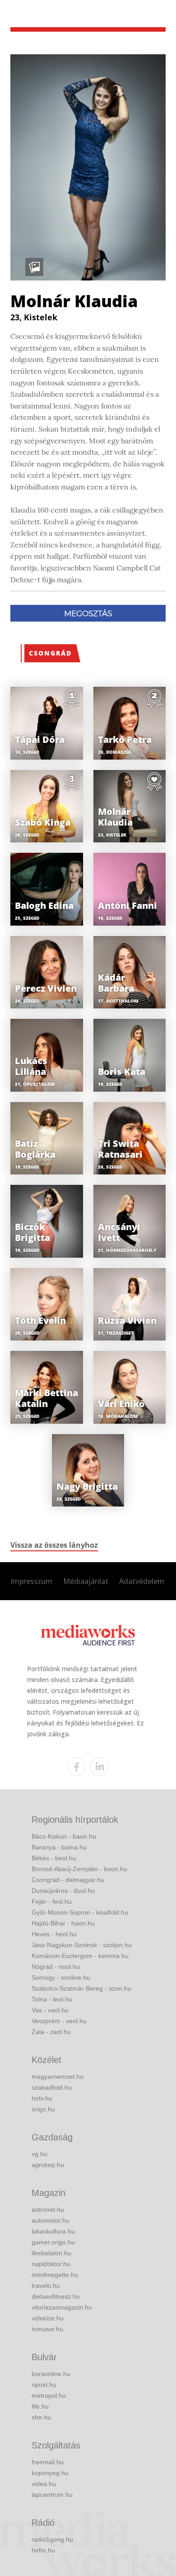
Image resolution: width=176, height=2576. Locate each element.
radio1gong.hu (52, 2539)
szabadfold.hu (52, 2087)
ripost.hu (44, 2385)
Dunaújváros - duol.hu (63, 1891)
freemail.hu (48, 2462)
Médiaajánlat (86, 1581)
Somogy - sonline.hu (61, 1977)
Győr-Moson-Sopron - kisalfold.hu (80, 1912)
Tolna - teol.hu (52, 1999)
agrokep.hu (48, 2165)
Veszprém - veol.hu (59, 2021)
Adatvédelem (142, 1581)
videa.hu (44, 2484)
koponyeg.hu (50, 2473)
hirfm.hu (43, 2550)
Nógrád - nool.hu (56, 1967)
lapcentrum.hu (52, 2495)
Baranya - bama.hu (59, 1847)
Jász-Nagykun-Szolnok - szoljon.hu (82, 1945)
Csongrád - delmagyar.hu (68, 1880)
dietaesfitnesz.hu (56, 2296)
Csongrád (50, 653)
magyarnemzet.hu (58, 2077)
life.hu (40, 2406)
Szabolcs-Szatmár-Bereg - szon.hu (81, 1988)
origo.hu (43, 2109)
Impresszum (31, 1581)
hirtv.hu (42, 2098)
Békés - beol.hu (54, 1858)
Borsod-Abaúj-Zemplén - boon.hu (79, 1869)
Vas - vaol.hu (50, 2010)
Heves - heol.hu (54, 1934)
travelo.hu (46, 2286)
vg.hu (39, 2154)
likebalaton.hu (51, 2253)
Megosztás (88, 613)
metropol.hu (49, 2395)
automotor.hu (51, 2220)
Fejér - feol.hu (52, 1901)
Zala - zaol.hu (51, 2032)
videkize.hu (48, 2318)
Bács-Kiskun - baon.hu (64, 1836)
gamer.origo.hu (53, 2242)
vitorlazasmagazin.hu (62, 2307)
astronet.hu (48, 2210)
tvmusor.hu (47, 2329)
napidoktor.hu (51, 2264)
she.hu (41, 2417)
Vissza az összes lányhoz (54, 1545)
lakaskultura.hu (53, 2231)
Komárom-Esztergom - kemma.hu (80, 1956)
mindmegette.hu (55, 2275)
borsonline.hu (51, 2374)
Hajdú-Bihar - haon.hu (63, 1923)
